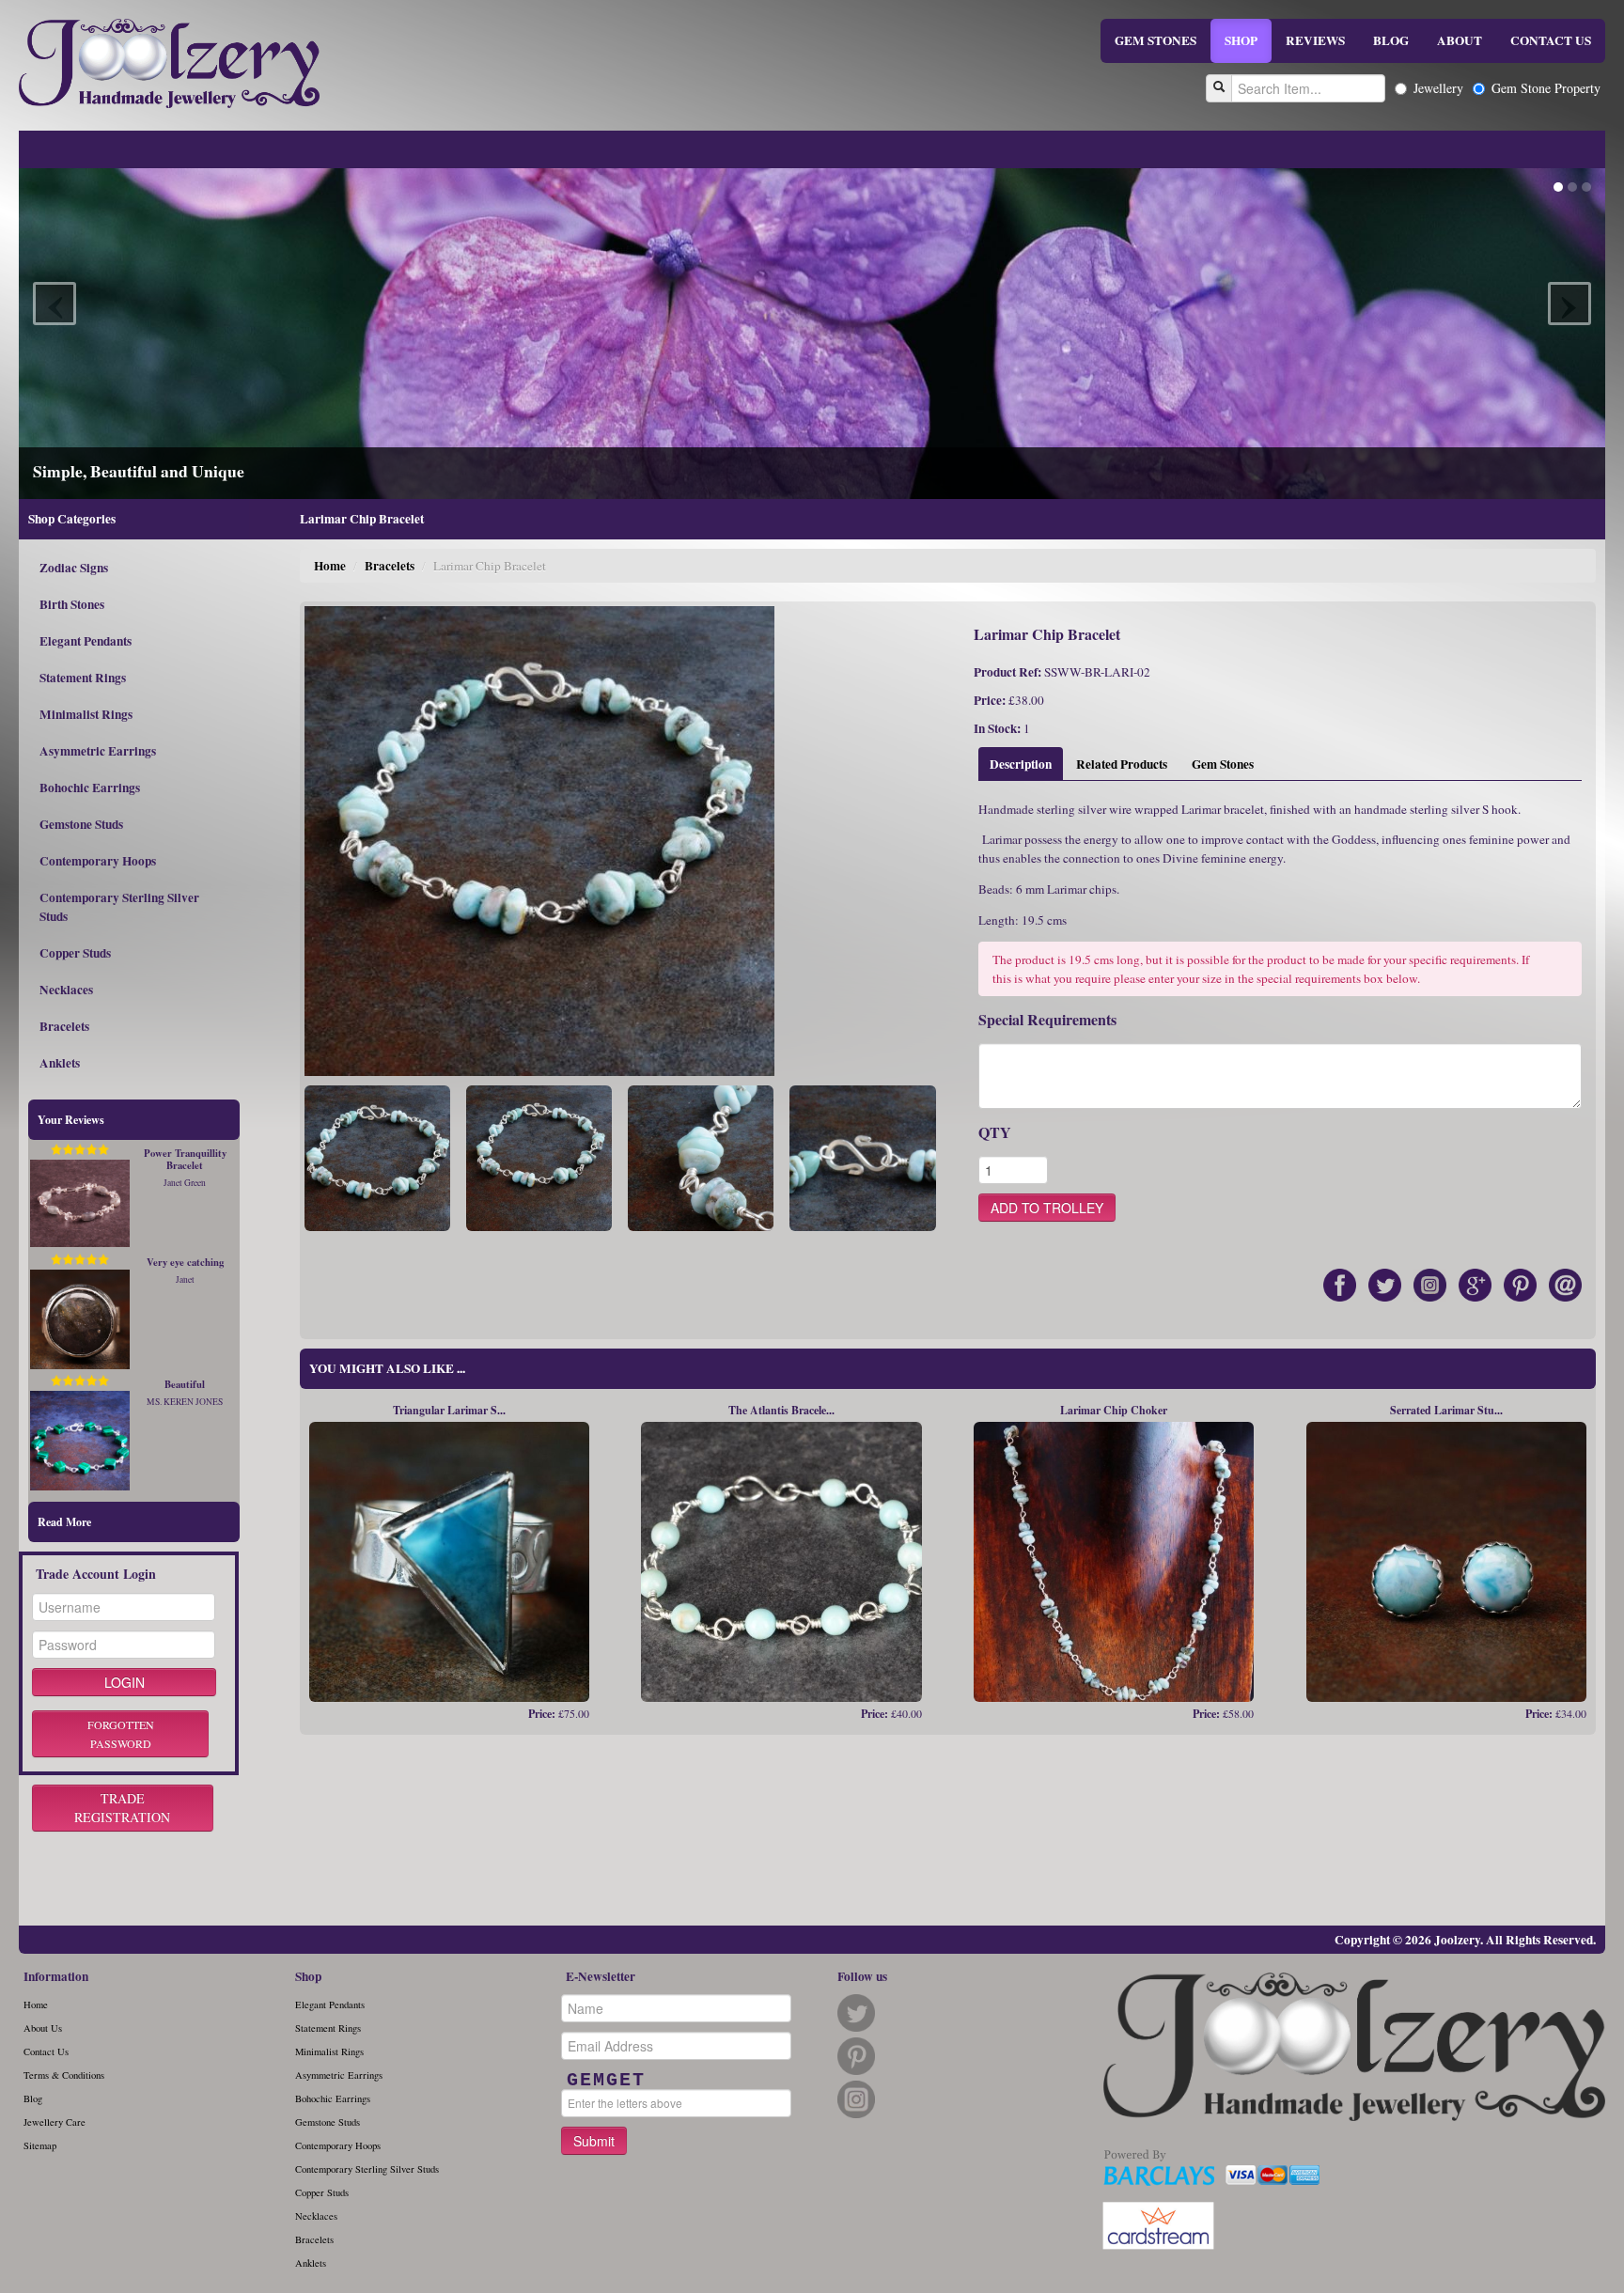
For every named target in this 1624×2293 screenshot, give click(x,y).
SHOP (1241, 40)
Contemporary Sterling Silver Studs (119, 907)
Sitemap (40, 2145)
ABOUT (1460, 40)
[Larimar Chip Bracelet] (377, 1156)
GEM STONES (1156, 40)
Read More (64, 1522)
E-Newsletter (601, 1976)
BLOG (1391, 40)
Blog (33, 2098)
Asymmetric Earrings (98, 751)
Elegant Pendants (86, 641)
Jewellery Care (55, 2122)
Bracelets (64, 1026)
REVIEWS (1315, 40)
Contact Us (46, 2051)
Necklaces (66, 990)
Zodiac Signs (74, 568)
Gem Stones (1223, 764)
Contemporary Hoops (98, 861)
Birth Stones (72, 604)
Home (330, 566)
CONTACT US (1551, 40)
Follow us (862, 1976)
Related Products (1122, 764)
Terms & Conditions (64, 2075)
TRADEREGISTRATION (122, 1808)
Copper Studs (75, 953)
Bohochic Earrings (90, 788)
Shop (308, 1976)
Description (1021, 764)
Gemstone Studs (81, 824)
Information (56, 1976)
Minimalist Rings (86, 714)
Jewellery (1438, 88)
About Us (43, 2028)
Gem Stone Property (1546, 88)
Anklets (60, 1063)
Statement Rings (83, 678)
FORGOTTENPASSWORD (121, 1734)
